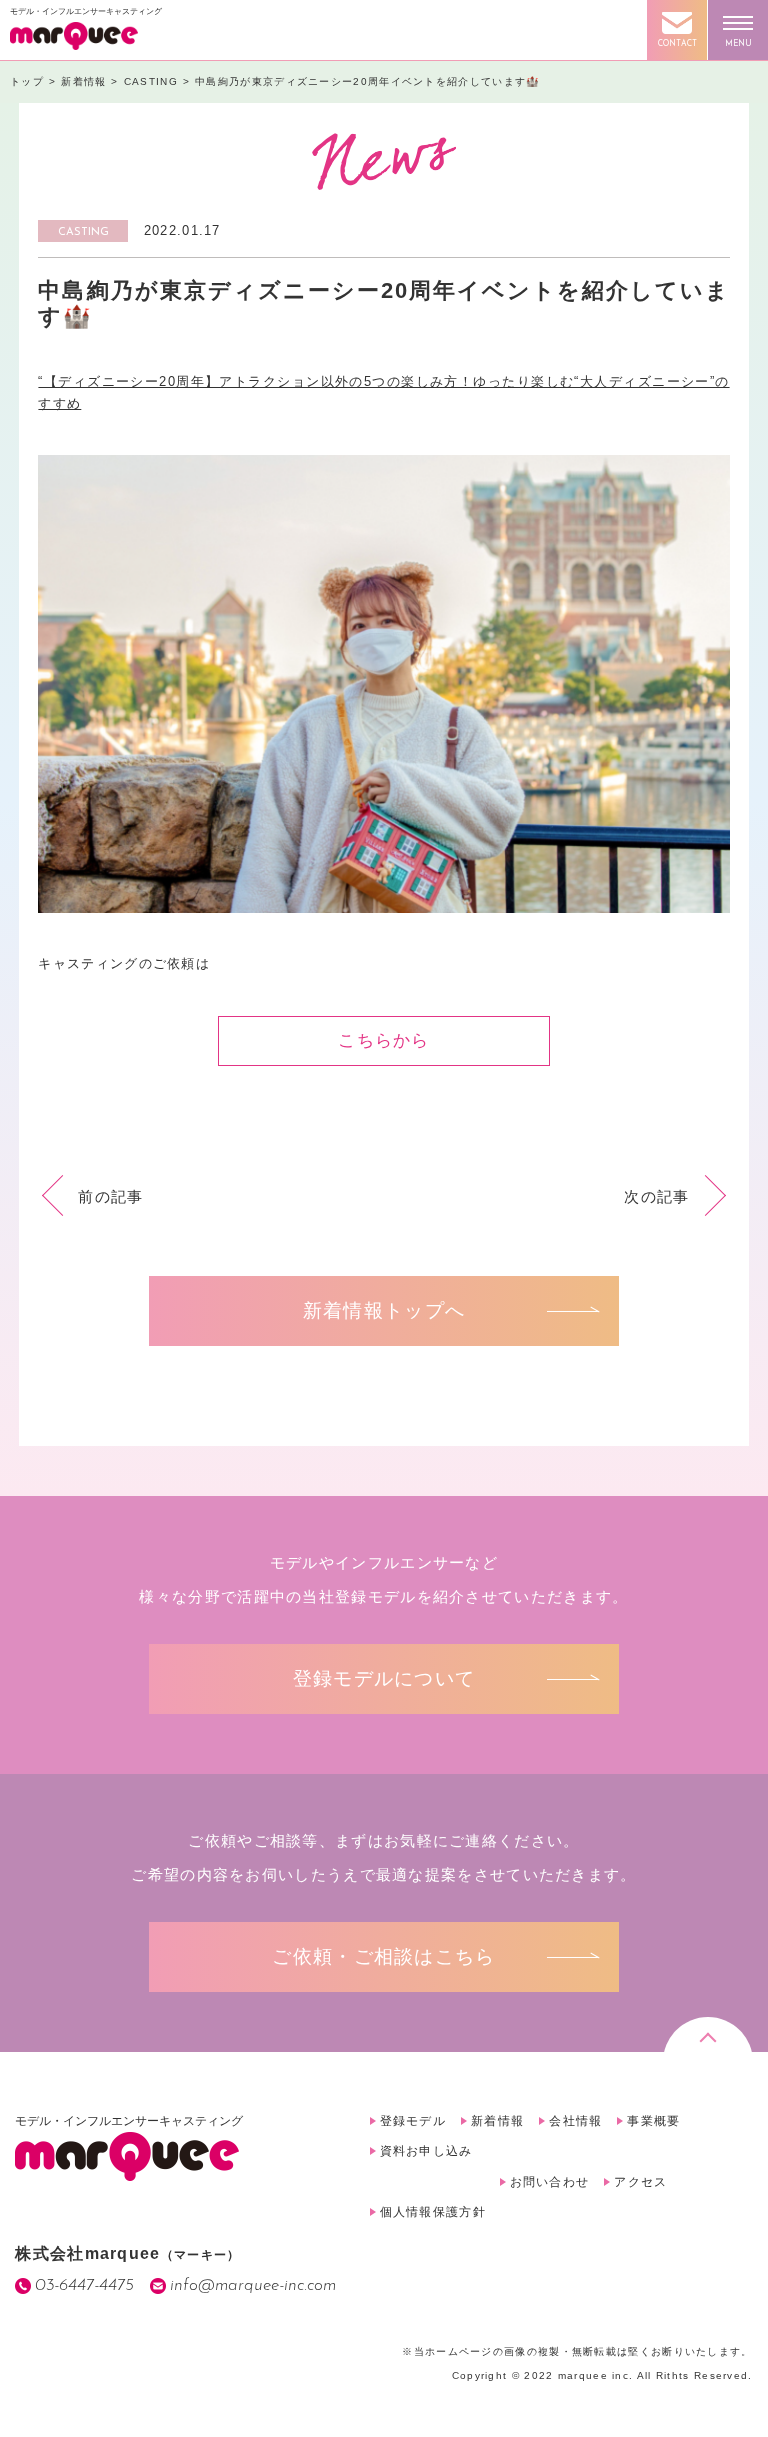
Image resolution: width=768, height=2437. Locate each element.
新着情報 (497, 2121)
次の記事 (656, 1196)
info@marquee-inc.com (253, 2285)
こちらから (384, 1040)
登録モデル (413, 2121)
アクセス (640, 2182)
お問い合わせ (550, 2182)
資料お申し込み (426, 2151)
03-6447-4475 (84, 2285)
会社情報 (575, 2121)
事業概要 (653, 2121)
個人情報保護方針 (433, 2212)
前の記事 (110, 1196)
